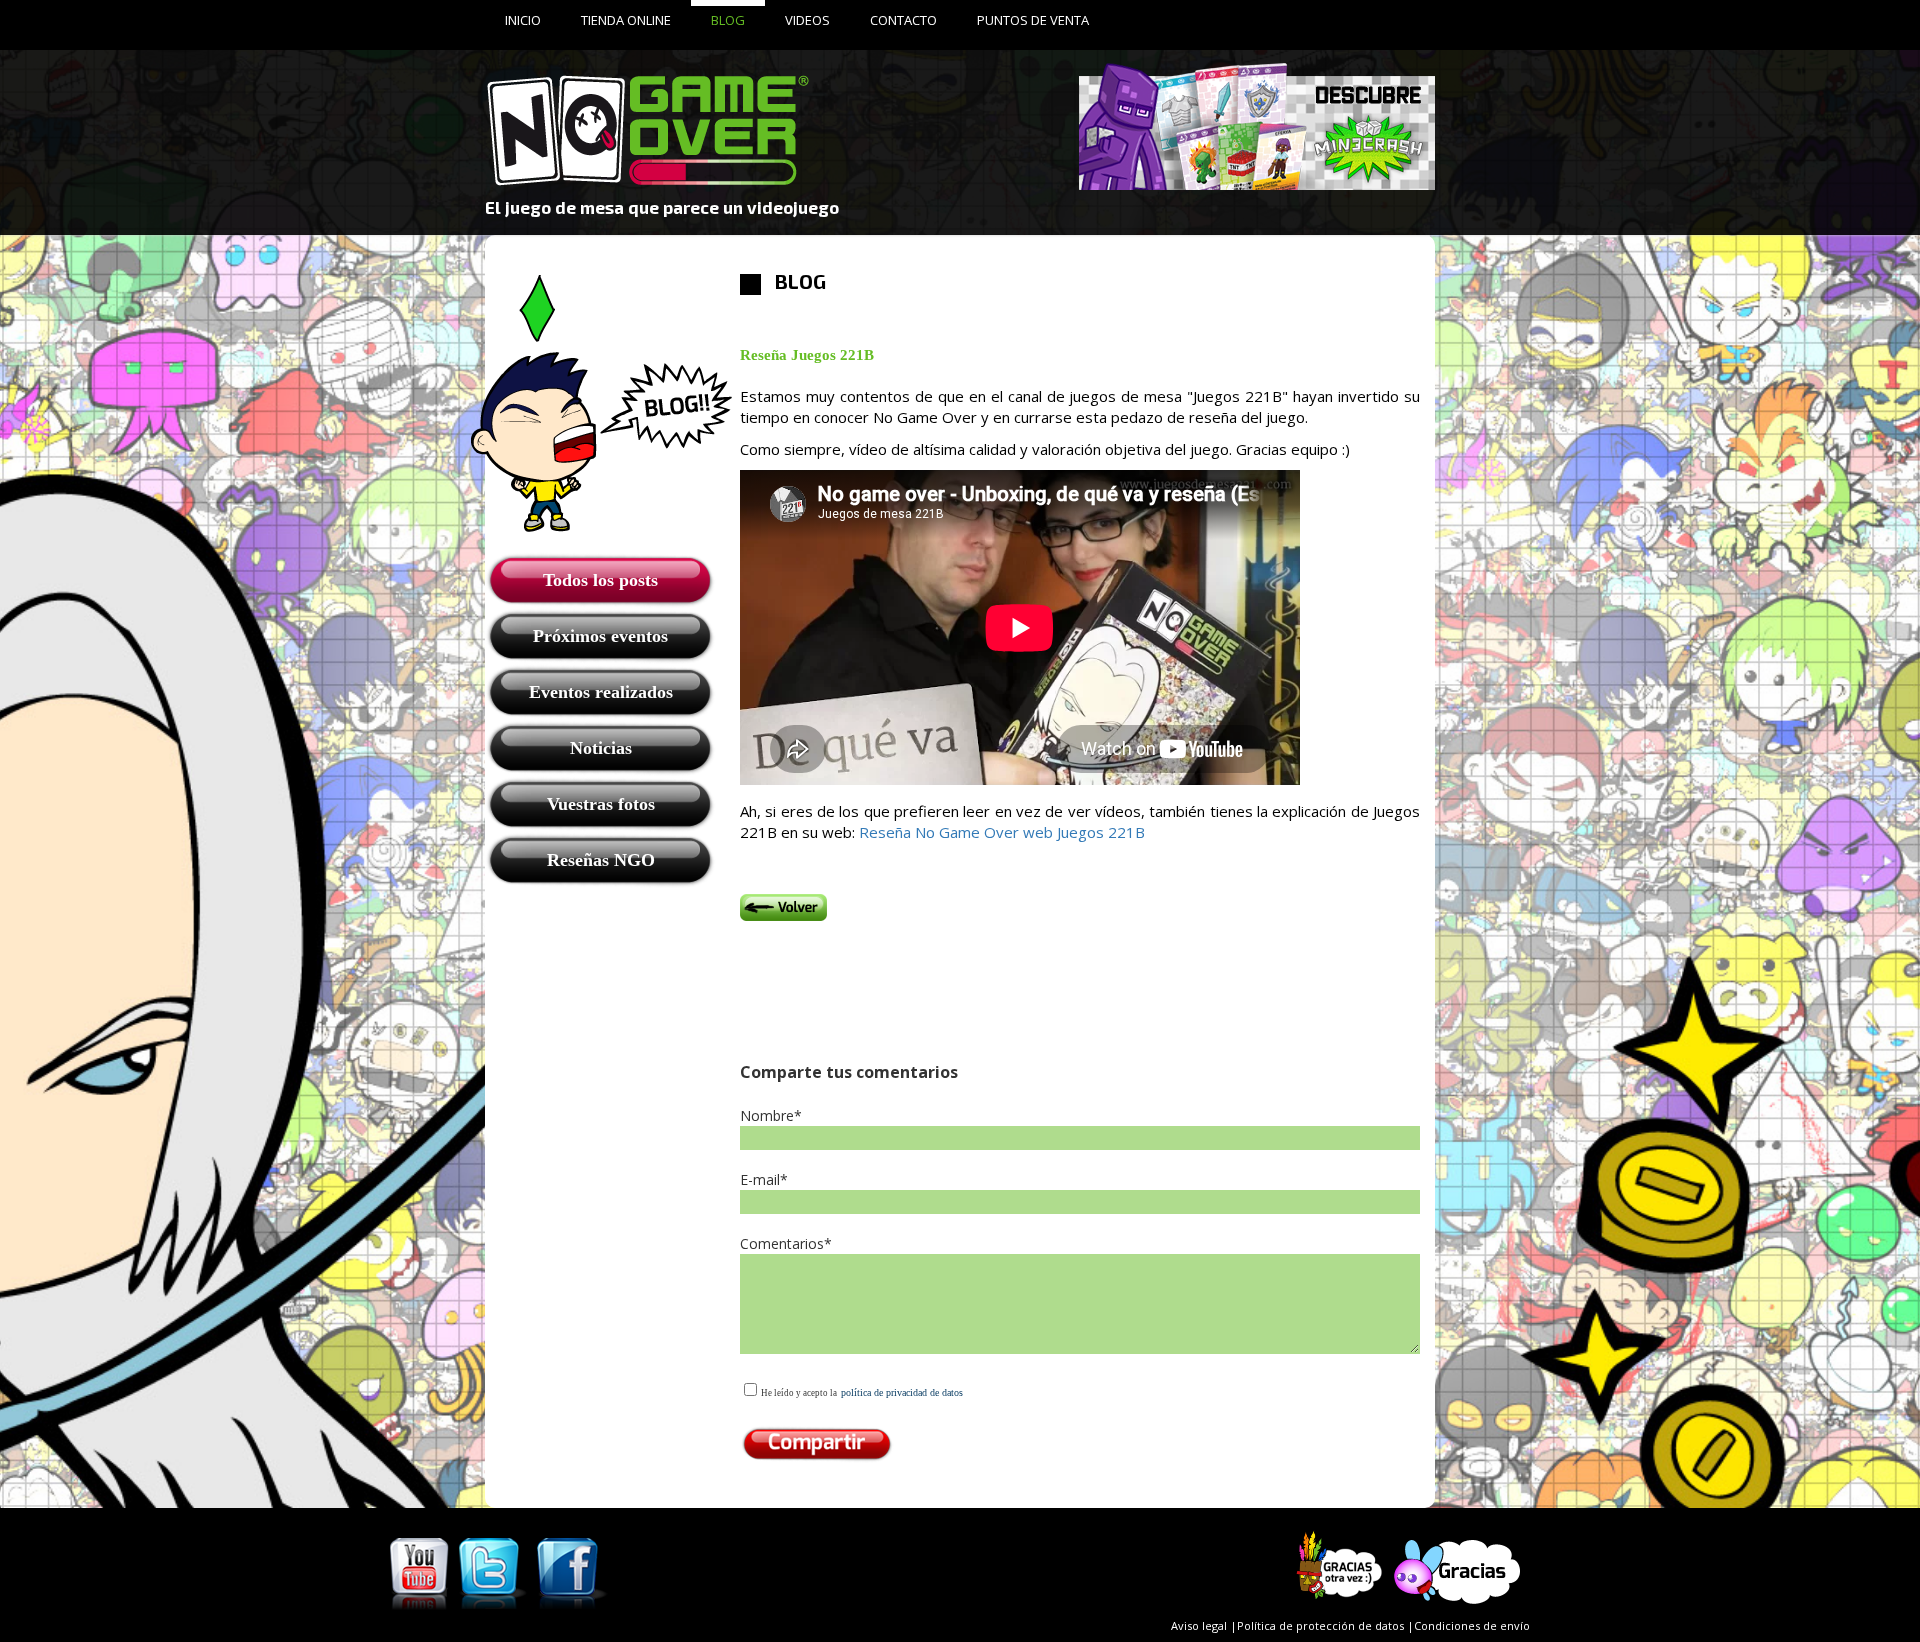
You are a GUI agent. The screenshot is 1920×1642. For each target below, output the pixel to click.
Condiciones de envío (1472, 1625)
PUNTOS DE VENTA (1033, 20)
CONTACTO (903, 20)
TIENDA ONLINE (626, 20)
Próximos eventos (600, 636)
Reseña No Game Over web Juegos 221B (1002, 832)
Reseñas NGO (601, 860)
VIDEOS (807, 20)
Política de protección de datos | (1325, 1625)
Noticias (601, 748)
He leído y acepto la (799, 1393)
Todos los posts (600, 580)
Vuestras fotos (601, 804)
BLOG (728, 20)
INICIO (523, 20)
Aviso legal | (1204, 1625)
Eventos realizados (601, 692)
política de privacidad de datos (902, 1392)
